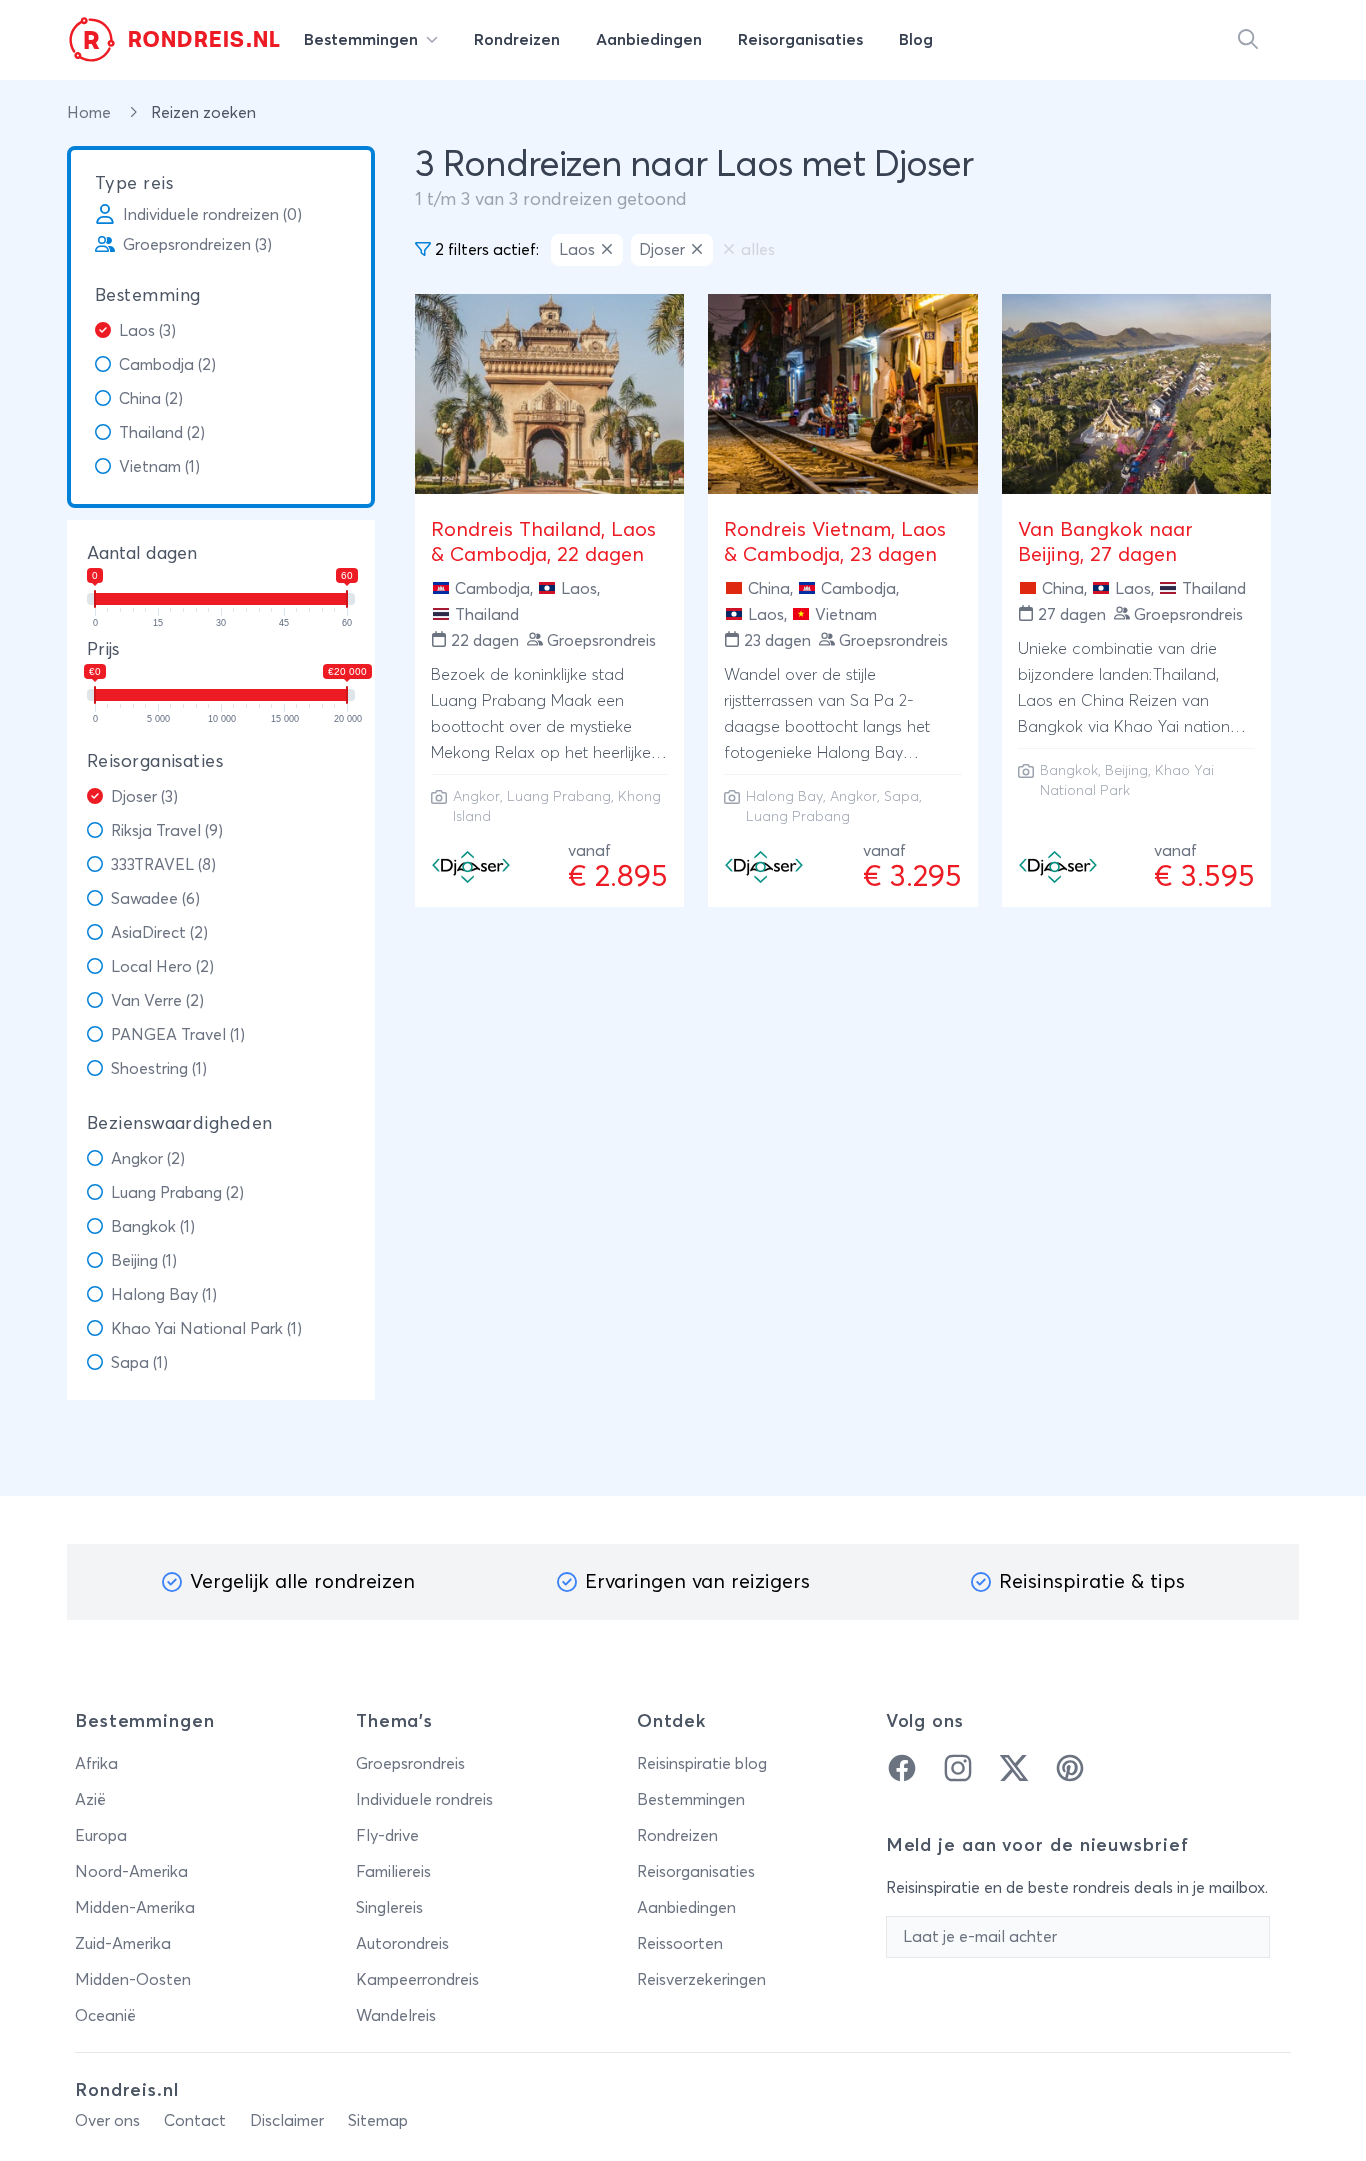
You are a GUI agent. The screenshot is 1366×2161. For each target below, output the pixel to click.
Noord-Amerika (131, 1872)
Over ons (107, 2121)
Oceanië (105, 2016)
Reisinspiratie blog (702, 1764)
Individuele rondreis (424, 1800)
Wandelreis (396, 2016)
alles (758, 250)
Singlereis (389, 1908)
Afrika (96, 1764)
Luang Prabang (559, 797)
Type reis (134, 184)
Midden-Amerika (135, 1908)
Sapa (901, 797)
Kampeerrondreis (417, 1980)
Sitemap (378, 2121)
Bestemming (148, 296)
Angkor (476, 797)
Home (91, 113)
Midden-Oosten (133, 1980)
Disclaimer (287, 2121)
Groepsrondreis (410, 1764)
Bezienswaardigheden (180, 1124)
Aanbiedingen (686, 1908)
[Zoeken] (1248, 40)
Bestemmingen (691, 1800)
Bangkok (1069, 771)
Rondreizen (677, 1836)
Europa (101, 1836)
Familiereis (393, 1872)
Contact (195, 2121)
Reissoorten (680, 1944)
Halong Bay (784, 797)
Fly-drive (387, 1836)
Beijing (1126, 771)
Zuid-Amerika (123, 1944)
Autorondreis (402, 1944)
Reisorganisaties (155, 762)
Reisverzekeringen (701, 1980)
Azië (90, 1800)
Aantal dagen (142, 554)
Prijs (103, 650)
